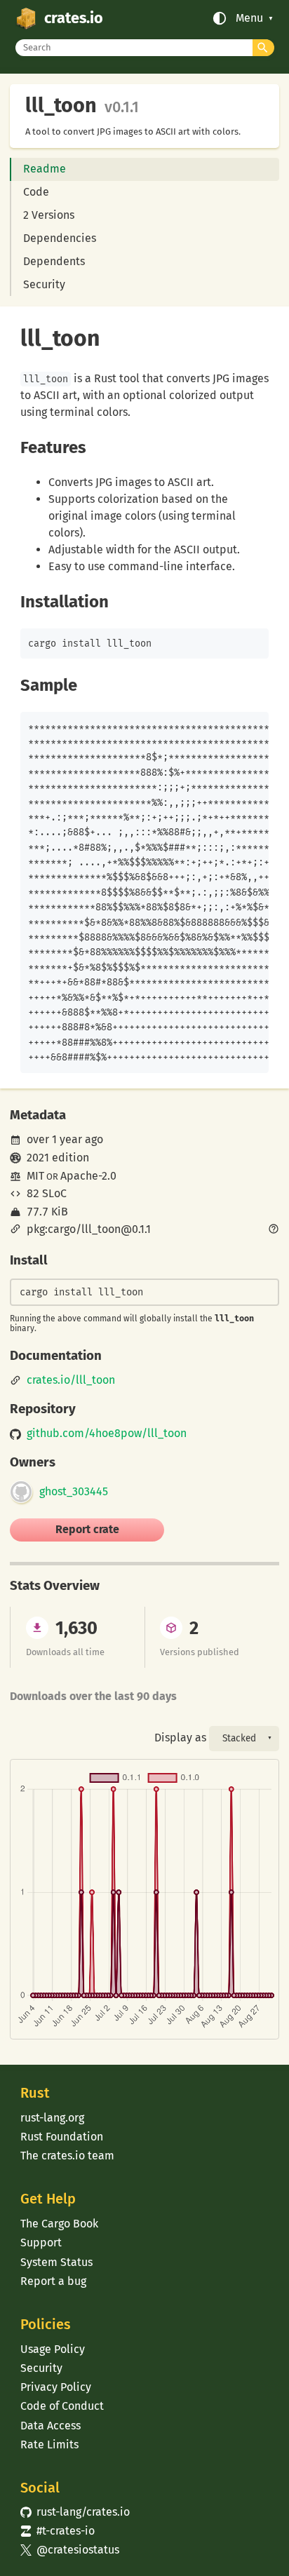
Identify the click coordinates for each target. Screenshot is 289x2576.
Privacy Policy (56, 2387)
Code (36, 192)
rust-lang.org (52, 2118)
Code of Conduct (62, 2406)
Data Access (51, 2426)
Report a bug (53, 2281)
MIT (35, 1176)
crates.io (74, 18)
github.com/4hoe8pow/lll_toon (107, 1434)
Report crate (87, 1529)
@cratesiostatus (70, 2550)
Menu (249, 18)
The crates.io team (67, 2156)
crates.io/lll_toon (71, 1380)
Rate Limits (49, 2444)
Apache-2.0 (88, 1176)
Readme (45, 169)
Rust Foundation (62, 2137)
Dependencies (60, 238)
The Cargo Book (59, 2224)
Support (41, 2243)
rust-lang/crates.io (75, 2512)
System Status (56, 2262)
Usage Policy (53, 2349)
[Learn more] (274, 1230)
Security (44, 284)
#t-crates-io (58, 2531)
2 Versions (49, 215)
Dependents (54, 261)
